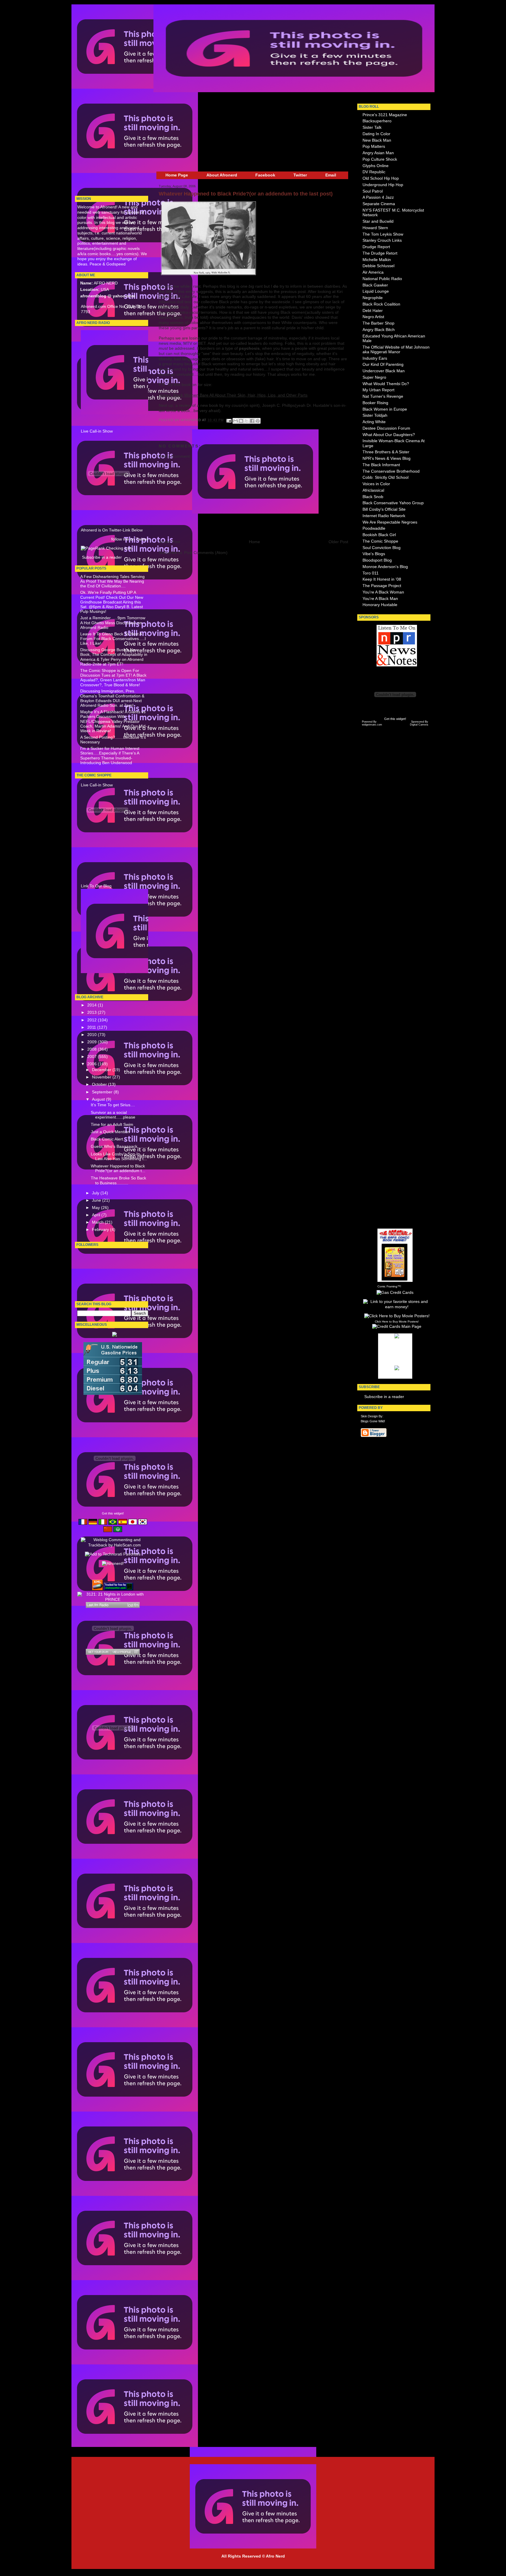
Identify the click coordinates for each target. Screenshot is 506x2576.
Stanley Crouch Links (382, 240)
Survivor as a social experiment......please (113, 1115)
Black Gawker (375, 285)
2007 (93, 1057)
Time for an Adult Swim (112, 1125)
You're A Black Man (380, 599)
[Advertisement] (95, 101)
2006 (93, 1064)
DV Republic (374, 172)
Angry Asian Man (378, 153)
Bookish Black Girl (379, 535)
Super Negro (374, 377)
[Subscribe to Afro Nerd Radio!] (144, 413)
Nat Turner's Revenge (383, 396)
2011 (92, 1027)
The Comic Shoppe (380, 541)
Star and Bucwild (378, 221)
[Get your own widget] (98, 1652)
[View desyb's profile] (122, 1652)
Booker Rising (375, 403)
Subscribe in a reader (102, 557)
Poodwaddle (374, 528)
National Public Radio (382, 279)
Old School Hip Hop (381, 178)
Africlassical (373, 490)
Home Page (177, 175)
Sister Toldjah (375, 415)
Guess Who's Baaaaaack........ (119, 1146)
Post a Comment (174, 456)
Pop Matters (374, 146)
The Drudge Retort (380, 253)
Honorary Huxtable (380, 605)
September (103, 1092)
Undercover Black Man (384, 371)
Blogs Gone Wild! (373, 1421)
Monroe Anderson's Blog (385, 567)
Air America (373, 272)
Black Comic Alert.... (109, 1139)
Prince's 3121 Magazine (385, 115)
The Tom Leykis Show (383, 234)
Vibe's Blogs (374, 554)
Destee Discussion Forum (386, 428)
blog (394, 1342)
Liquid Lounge (376, 291)
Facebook (265, 175)
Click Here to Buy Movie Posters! (397, 1322)
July (96, 1193)
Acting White (374, 422)
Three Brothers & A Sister (386, 452)
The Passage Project (382, 586)
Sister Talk (372, 127)
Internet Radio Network (384, 516)
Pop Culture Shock (380, 159)
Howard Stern (375, 228)
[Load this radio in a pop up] (136, 1652)
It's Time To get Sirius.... (113, 1105)
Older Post (338, 542)
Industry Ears (375, 358)
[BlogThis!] (241, 421)
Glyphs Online (376, 166)
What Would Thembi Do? (386, 384)
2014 (93, 1005)
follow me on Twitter (130, 539)
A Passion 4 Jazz (378, 197)
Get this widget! (113, 1513)
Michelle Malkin (377, 260)
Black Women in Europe (385, 409)
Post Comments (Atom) (206, 553)
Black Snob (373, 497)
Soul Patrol (373, 191)
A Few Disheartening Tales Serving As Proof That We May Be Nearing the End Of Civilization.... (112, 582)
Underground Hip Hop (383, 185)
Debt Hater (373, 311)
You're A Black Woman (383, 592)
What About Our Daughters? (389, 435)
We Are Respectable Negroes (390, 522)
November (102, 1077)
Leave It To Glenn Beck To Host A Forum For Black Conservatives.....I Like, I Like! (113, 639)
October (100, 1084)
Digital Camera (419, 725)
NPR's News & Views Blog (387, 458)
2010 (93, 1035)
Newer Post (169, 542)
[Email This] (235, 421)
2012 (93, 1020)
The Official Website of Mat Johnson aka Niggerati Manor (396, 350)
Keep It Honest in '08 (382, 579)
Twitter (300, 175)
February (101, 1230)
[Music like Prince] (113, 1605)
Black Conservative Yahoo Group (393, 503)
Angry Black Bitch (379, 330)
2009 (93, 1042)
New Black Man (377, 140)
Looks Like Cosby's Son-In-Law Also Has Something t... (119, 1156)
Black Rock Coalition (381, 304)
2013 (93, 1012)
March (98, 1222)
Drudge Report (376, 247)
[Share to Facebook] (252, 421)
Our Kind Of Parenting (383, 365)
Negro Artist (373, 317)
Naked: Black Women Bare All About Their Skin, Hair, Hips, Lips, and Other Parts (233, 395)
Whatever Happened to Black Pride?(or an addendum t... (118, 1168)
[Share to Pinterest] (258, 421)
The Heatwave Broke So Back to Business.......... (118, 1180)
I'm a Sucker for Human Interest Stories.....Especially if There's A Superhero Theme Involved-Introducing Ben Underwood (110, 756)
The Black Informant (381, 465)
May (96, 1208)
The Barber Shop (378, 323)
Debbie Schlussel (378, 266)
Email (331, 175)
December (102, 1070)
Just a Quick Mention (110, 1132)
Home (254, 542)
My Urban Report (378, 390)
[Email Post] (229, 420)
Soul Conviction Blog (382, 548)
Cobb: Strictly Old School (386, 477)
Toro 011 (371, 573)
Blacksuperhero (377, 121)
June (97, 1200)
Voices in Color (376, 484)
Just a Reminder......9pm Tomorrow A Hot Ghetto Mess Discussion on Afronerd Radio (113, 623)
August (99, 1099)
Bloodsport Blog (377, 560)
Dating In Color (376, 134)
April (97, 1215)
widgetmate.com (372, 725)
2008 (93, 1049)
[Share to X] (247, 421)
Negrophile (373, 298)
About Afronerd (222, 175)
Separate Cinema (379, 204)
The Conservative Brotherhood (391, 471)
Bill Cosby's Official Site (384, 509)
